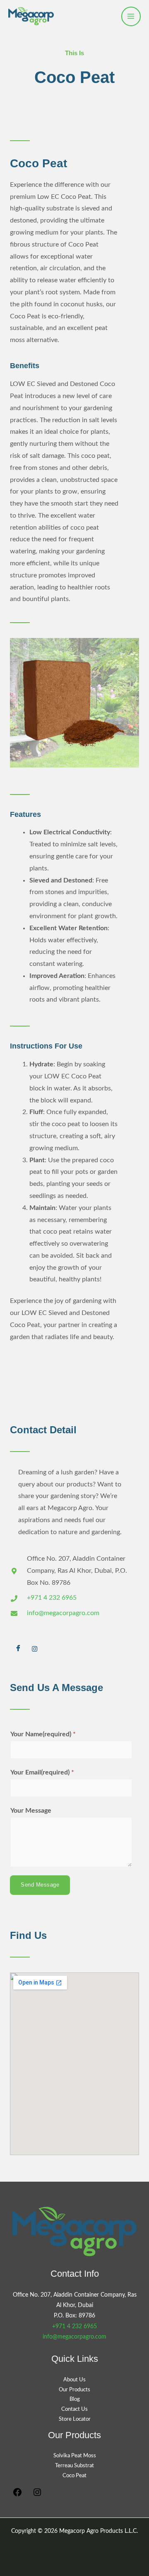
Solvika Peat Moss (75, 2456)
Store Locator (75, 2419)
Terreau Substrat (74, 2466)
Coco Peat (74, 2476)
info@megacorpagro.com (74, 2337)
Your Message (31, 1811)
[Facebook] (18, 1650)
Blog (75, 2399)
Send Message (40, 1885)
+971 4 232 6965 (74, 2327)
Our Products (74, 2390)
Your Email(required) (42, 1773)
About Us (74, 2380)
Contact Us (74, 2409)
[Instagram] (35, 1650)
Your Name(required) (43, 1734)
